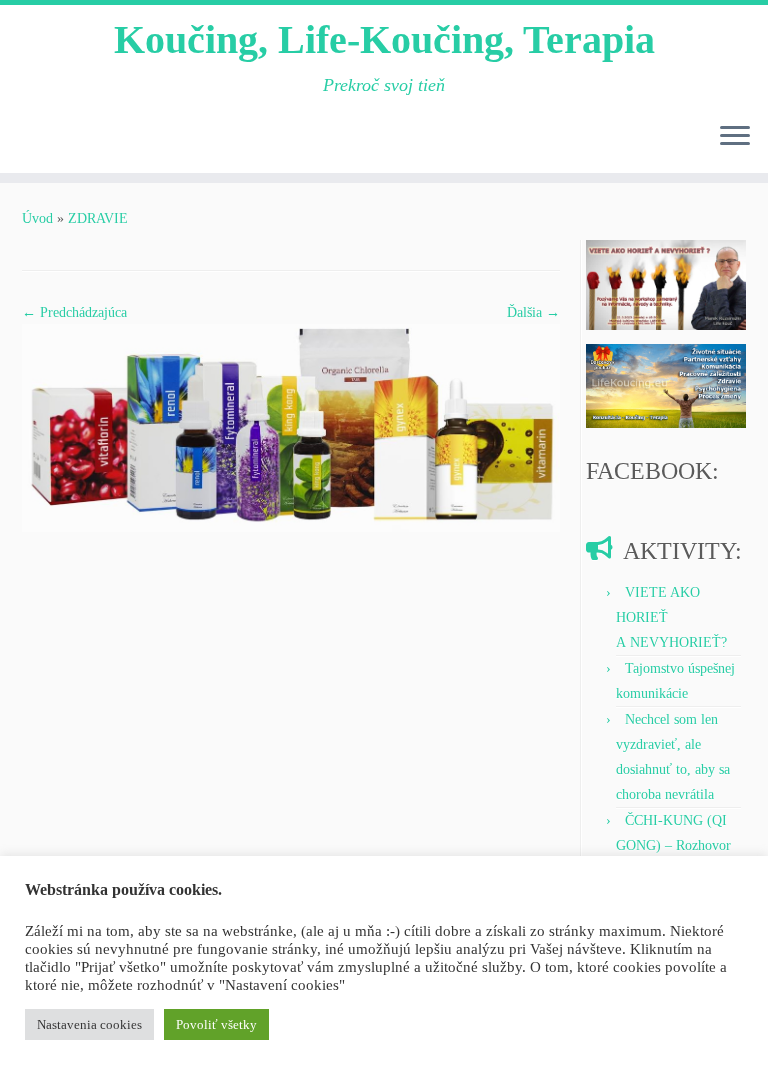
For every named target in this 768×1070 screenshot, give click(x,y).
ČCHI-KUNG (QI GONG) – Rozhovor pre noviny (673, 845)
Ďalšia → (533, 312)
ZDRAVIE (98, 218)
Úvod (37, 218)
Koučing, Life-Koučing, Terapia (384, 39)
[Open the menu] (735, 137)
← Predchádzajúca (74, 312)
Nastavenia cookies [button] (89, 1024)
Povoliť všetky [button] (216, 1024)
